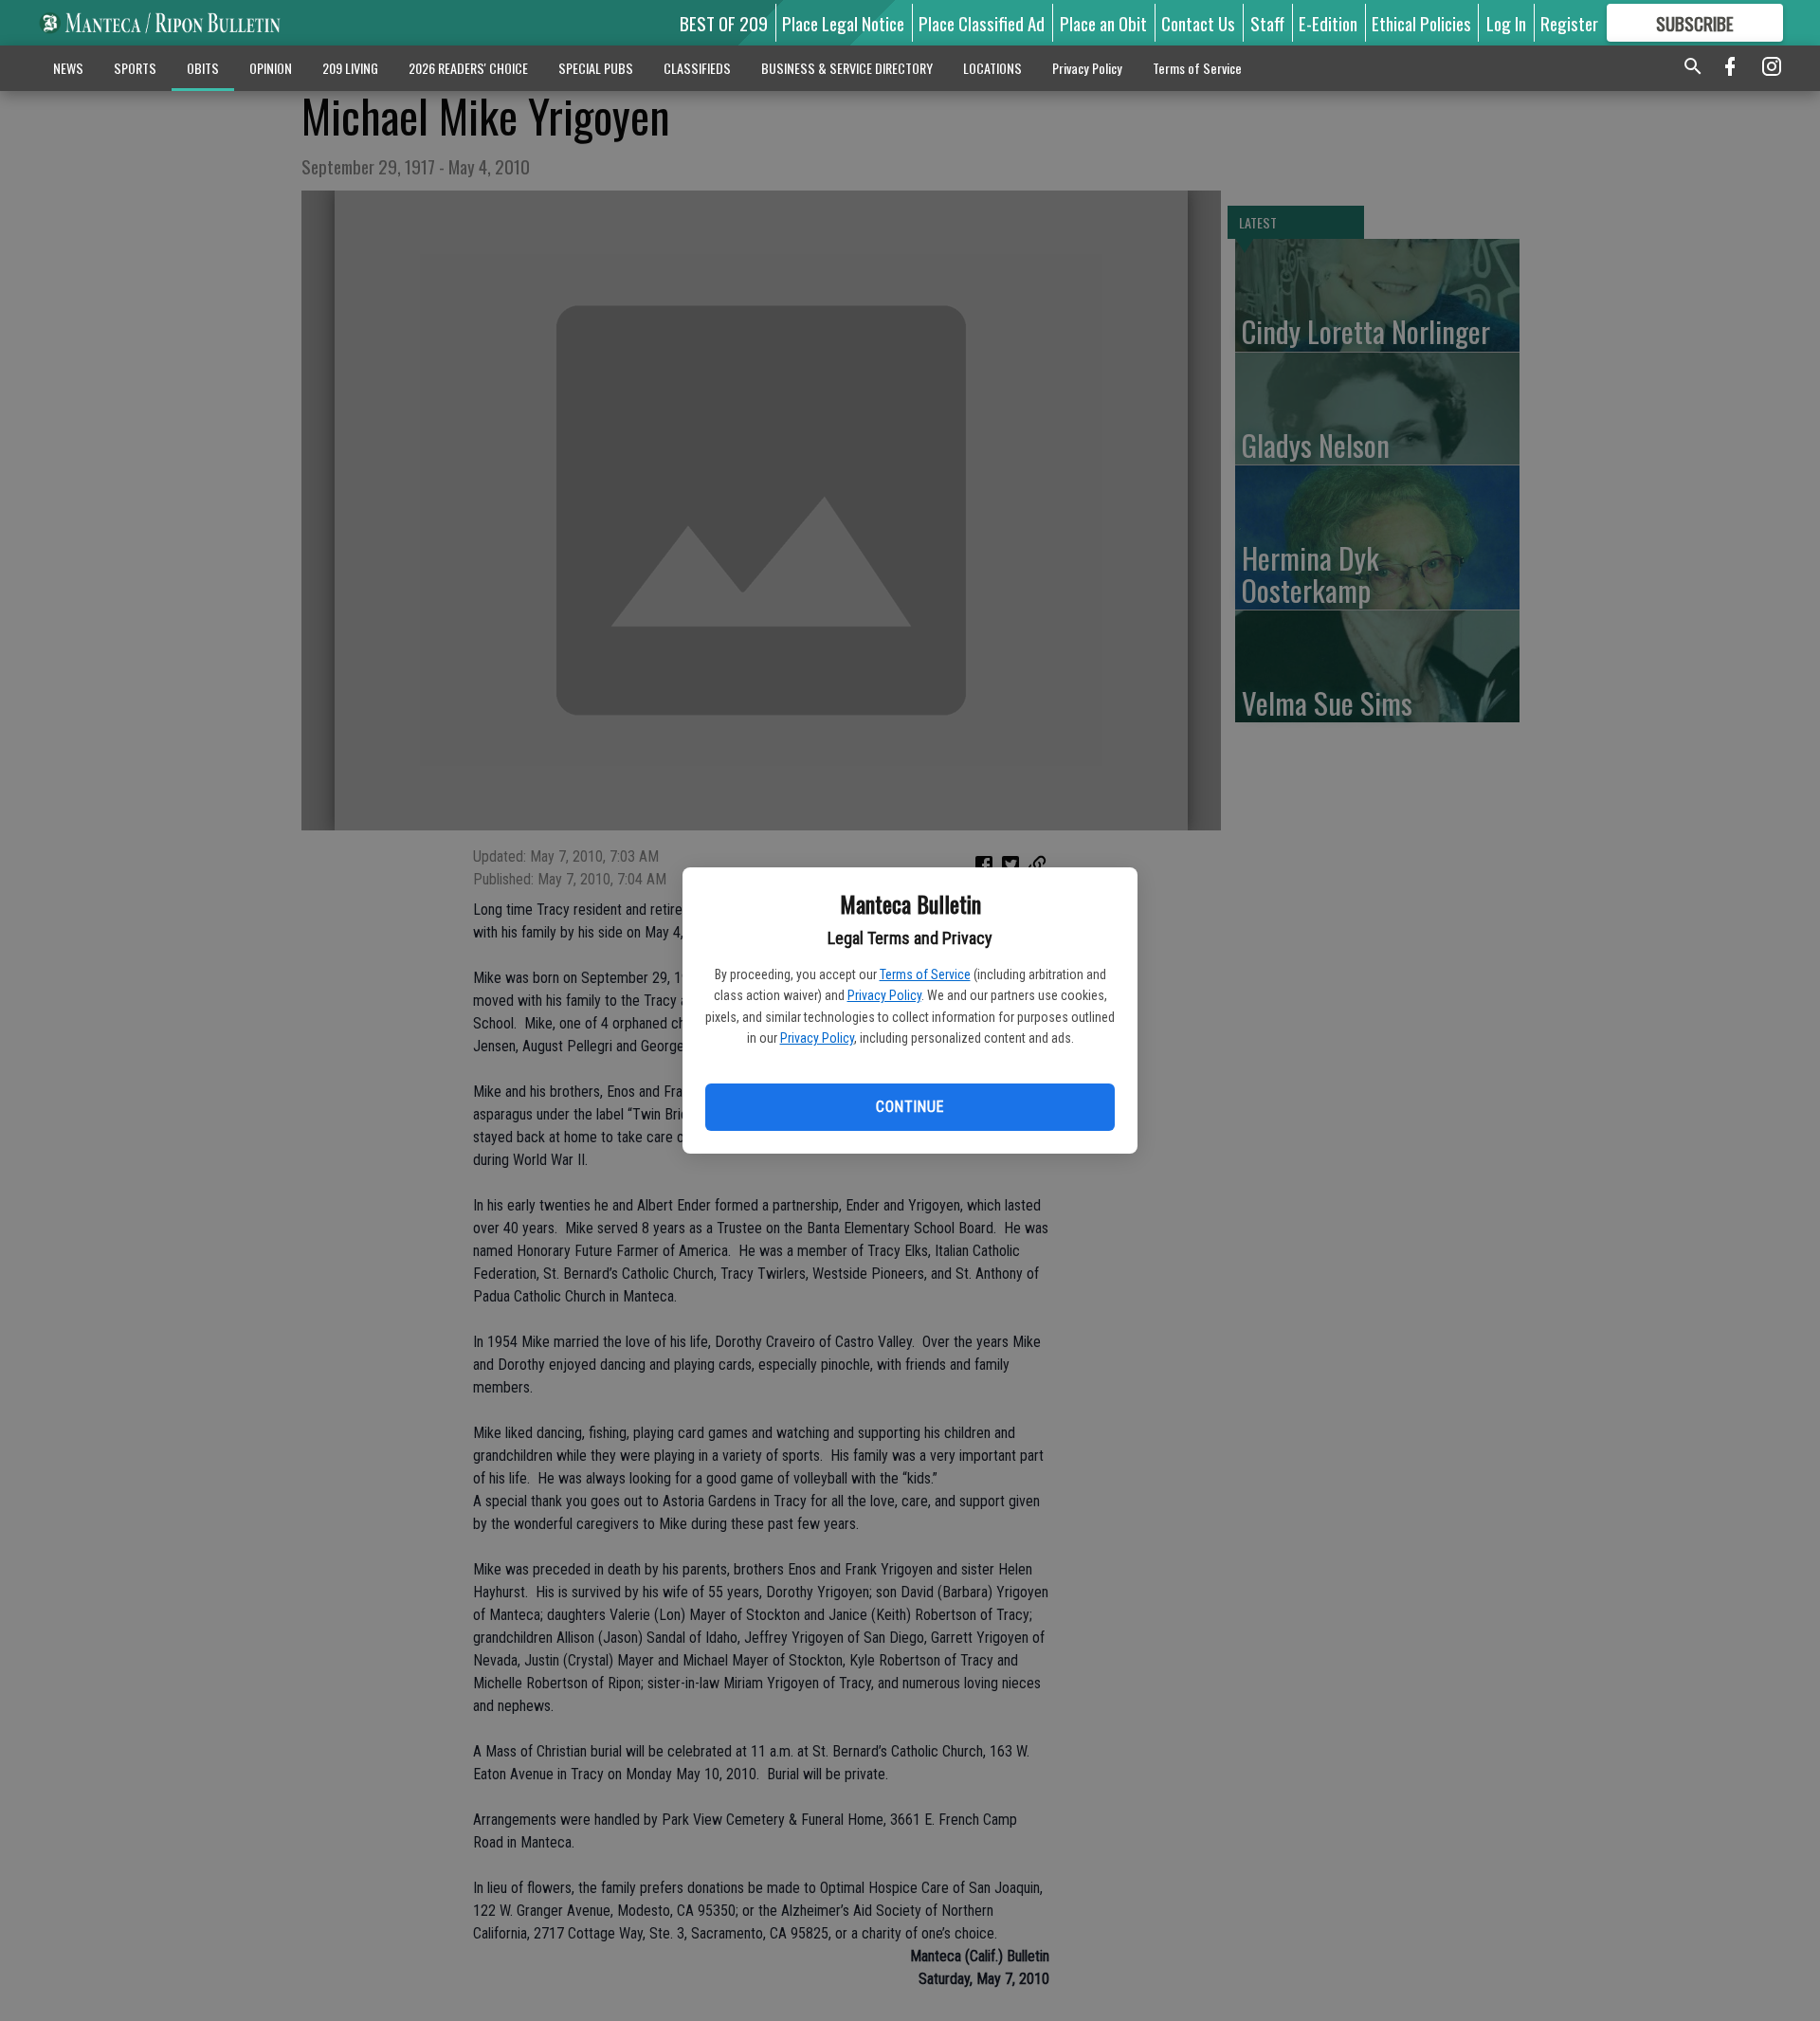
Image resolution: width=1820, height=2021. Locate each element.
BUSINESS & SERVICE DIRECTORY (847, 68)
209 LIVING (350, 68)
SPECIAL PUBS (596, 68)
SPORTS (135, 68)
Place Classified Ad (982, 23)
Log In (1506, 23)
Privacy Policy (884, 995)
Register (1569, 23)
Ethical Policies (1421, 23)
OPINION (271, 68)
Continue (910, 1107)
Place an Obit (1103, 23)
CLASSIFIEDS (697, 68)
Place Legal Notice (843, 23)
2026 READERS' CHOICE (468, 68)
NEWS (68, 68)
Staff (1267, 23)
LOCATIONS (992, 68)
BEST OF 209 (724, 23)
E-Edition (1328, 23)
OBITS (203, 68)
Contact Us (1198, 23)
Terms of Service (925, 974)
